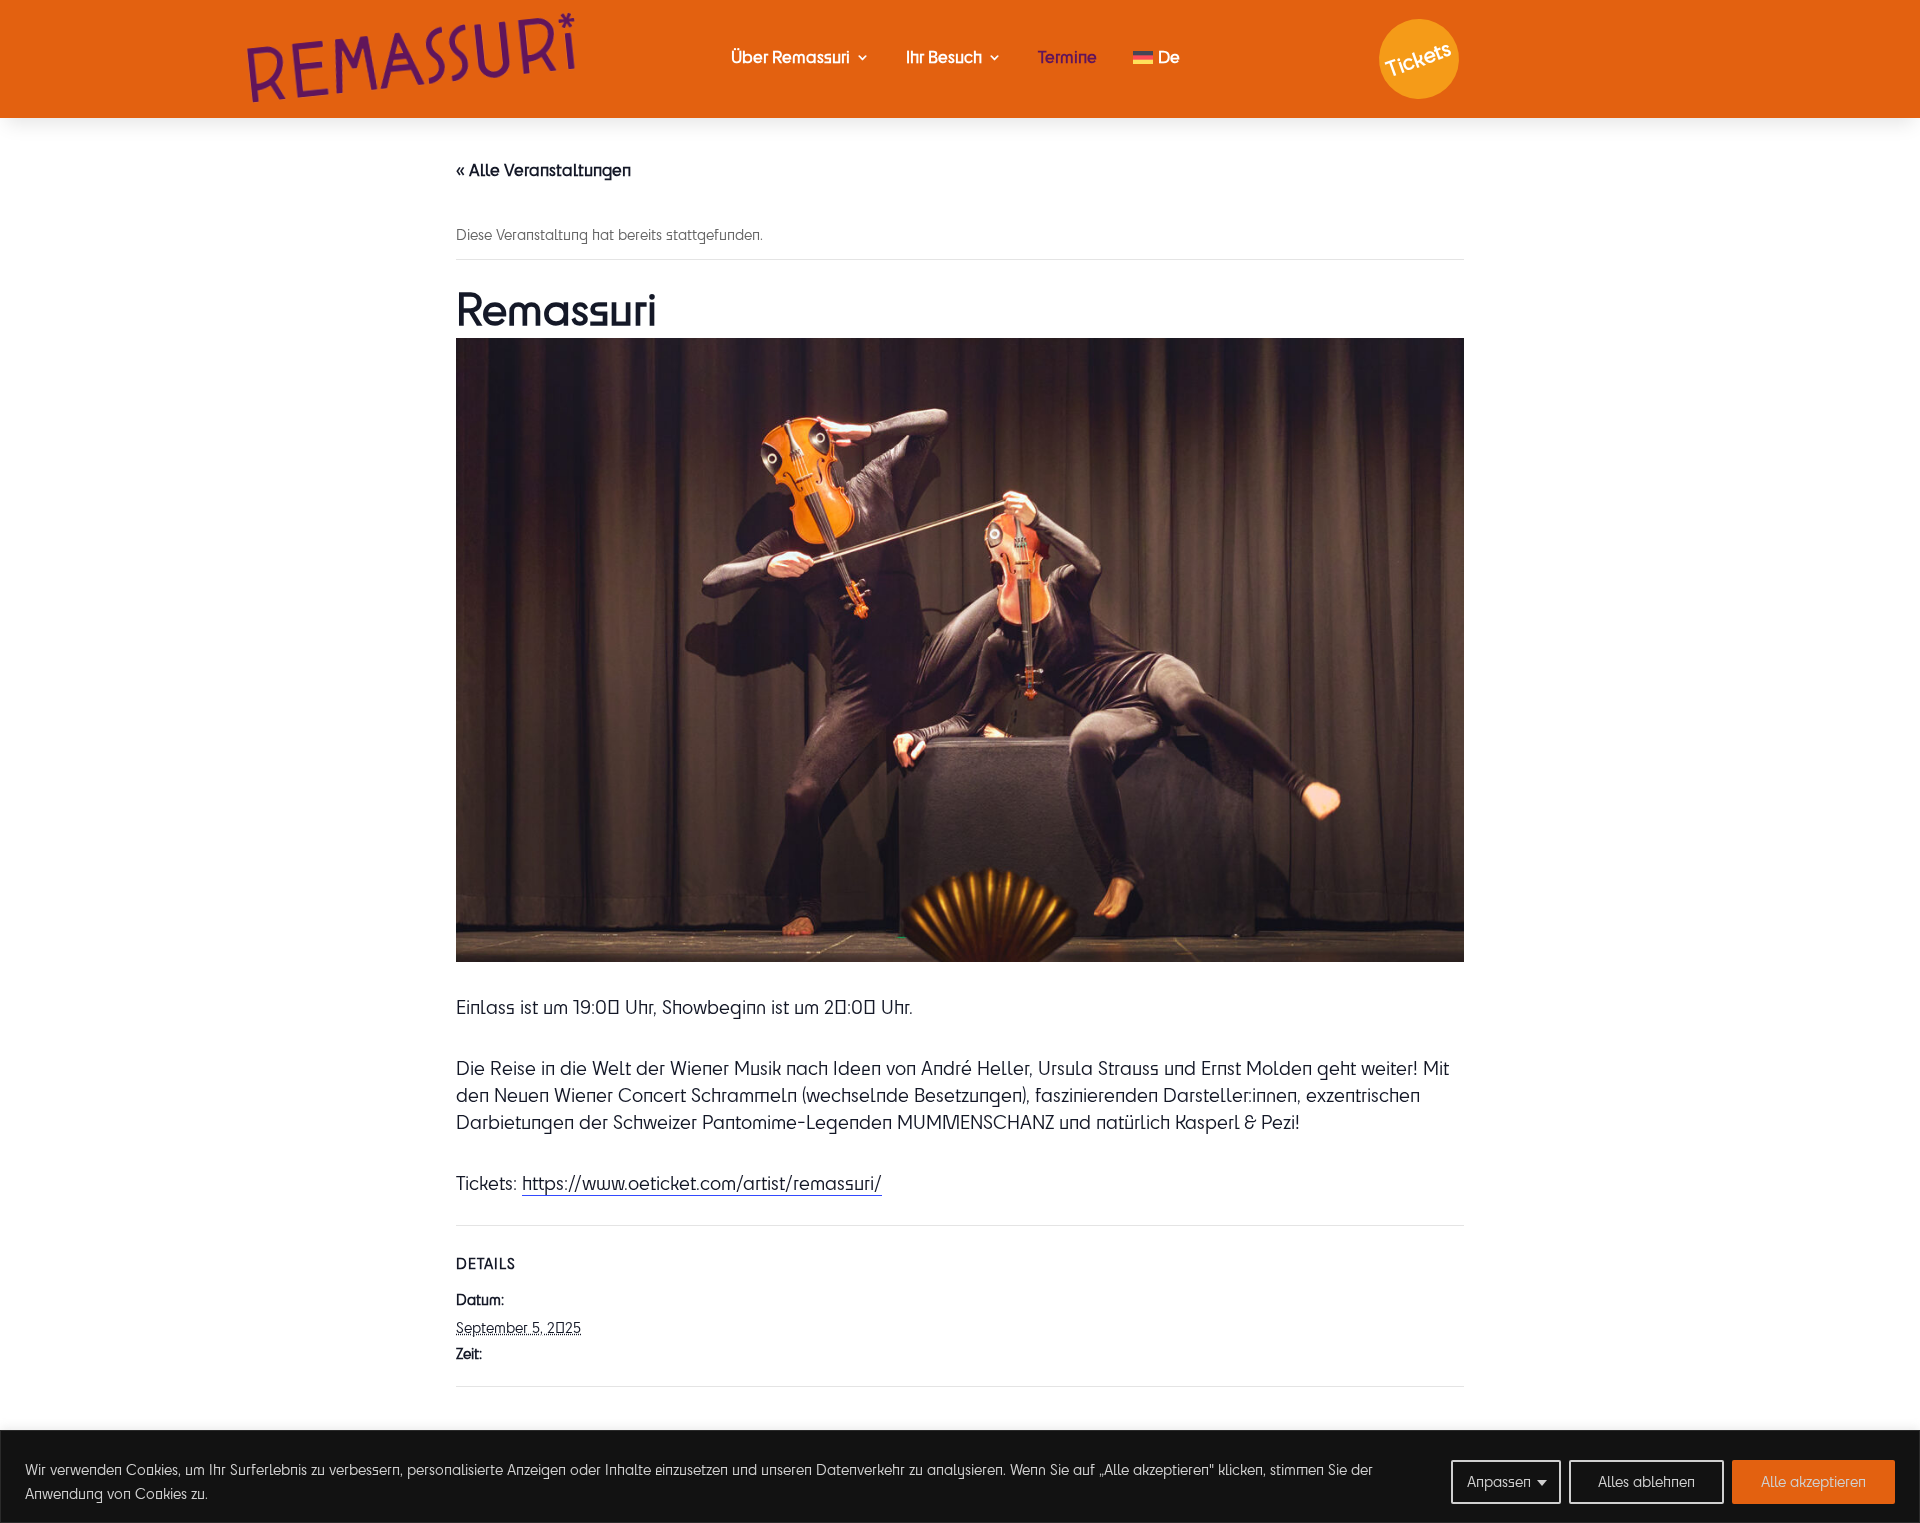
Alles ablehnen (1646, 1481)
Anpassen (1499, 1481)
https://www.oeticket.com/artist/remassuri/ (702, 1183)
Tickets (1419, 59)
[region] (960, 1476)
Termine (1067, 56)
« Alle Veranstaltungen (543, 169)
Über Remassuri (790, 56)
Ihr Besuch (944, 56)
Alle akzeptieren (1813, 1481)
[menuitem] (1156, 57)
